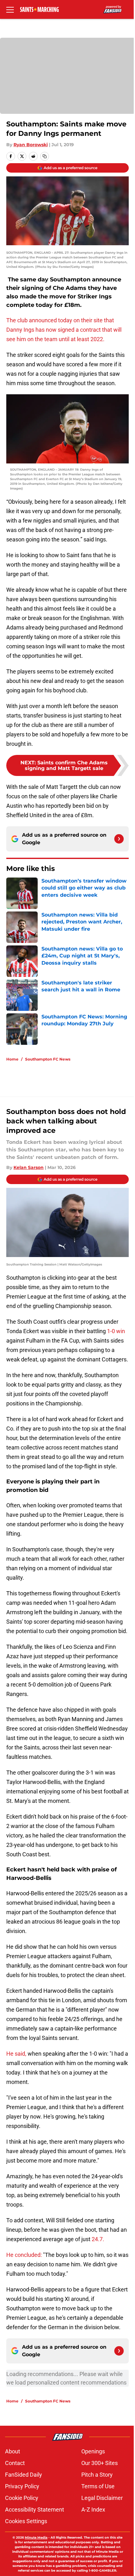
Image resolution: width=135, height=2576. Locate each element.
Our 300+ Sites (100, 2463)
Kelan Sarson (29, 1167)
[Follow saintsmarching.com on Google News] (119, 839)
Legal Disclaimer (102, 2498)
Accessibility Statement (35, 2510)
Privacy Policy (22, 2486)
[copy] (45, 156)
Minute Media (36, 2537)
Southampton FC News (48, 1059)
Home (12, 1059)
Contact (15, 2463)
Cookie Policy (22, 2498)
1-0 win (116, 1331)
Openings (93, 2451)
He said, (16, 2054)
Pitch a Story (97, 2475)
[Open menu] (10, 9)
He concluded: (24, 2255)
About (13, 2451)
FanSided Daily (24, 2475)
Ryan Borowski (31, 145)
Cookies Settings (26, 2521)
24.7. (98, 2239)
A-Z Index (93, 2510)
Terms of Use (98, 2486)
